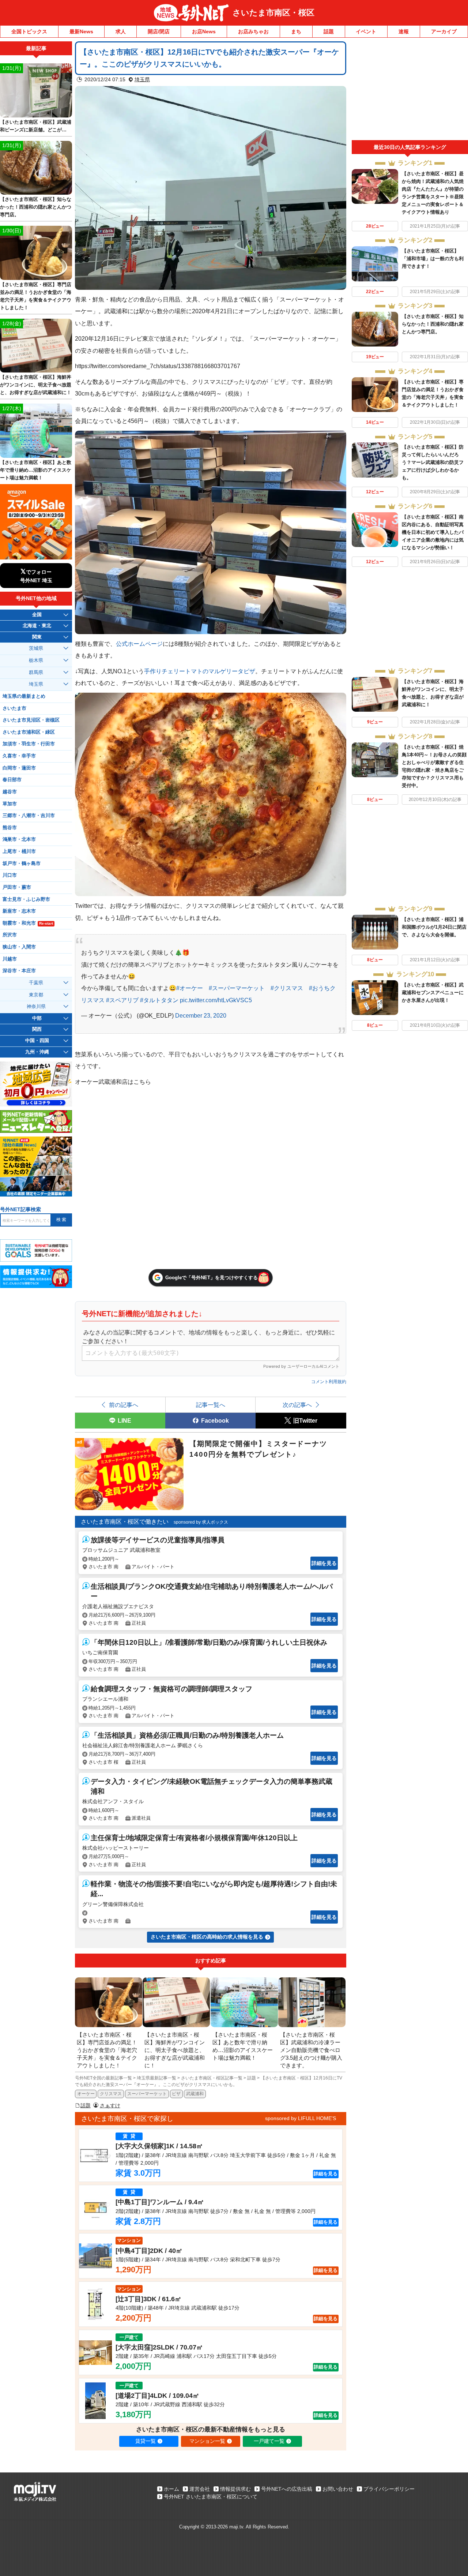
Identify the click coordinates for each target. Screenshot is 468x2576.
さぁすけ (110, 2105)
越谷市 (10, 792)
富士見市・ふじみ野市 (26, 899)
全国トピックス (29, 31)
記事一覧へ (211, 1405)
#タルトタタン (159, 1000)
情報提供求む (235, 2489)
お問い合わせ (338, 2489)
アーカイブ (444, 31)
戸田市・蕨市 (17, 887)
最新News (81, 31)
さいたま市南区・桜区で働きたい (125, 1522)
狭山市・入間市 (19, 947)
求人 (121, 31)
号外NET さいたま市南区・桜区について (211, 2497)
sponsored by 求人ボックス (201, 1522)
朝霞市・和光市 (28, 923)
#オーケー (190, 988)
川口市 (10, 875)
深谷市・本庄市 (19, 971)
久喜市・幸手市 (19, 756)
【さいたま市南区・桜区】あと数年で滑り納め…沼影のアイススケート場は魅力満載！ (36, 470)
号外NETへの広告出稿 (287, 2489)
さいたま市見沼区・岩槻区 (31, 720)
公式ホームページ (139, 644)
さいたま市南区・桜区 (273, 13)
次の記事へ (297, 1405)
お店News (204, 31)
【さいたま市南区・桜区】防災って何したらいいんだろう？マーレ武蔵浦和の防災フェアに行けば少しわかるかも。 (433, 462)
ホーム (171, 2489)
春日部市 (12, 780)
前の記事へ (124, 1405)
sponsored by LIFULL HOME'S (301, 2118)
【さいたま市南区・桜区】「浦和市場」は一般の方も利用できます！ (433, 259)
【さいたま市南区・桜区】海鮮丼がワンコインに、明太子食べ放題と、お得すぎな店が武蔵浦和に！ (36, 385)
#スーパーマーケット (237, 988)
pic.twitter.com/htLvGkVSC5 (216, 1000)
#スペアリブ (122, 1000)
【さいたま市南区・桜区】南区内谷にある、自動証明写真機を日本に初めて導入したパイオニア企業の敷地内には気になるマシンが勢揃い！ (433, 532)
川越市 (10, 959)
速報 (404, 31)
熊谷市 (10, 828)
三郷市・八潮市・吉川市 (29, 816)
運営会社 (200, 2489)
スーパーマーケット (147, 2094)
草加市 (10, 804)
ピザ (176, 2094)
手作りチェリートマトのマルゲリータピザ (200, 671)
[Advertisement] (410, 91)
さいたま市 (14, 708)
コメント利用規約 (329, 1382)
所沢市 (10, 935)
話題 (329, 31)
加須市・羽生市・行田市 (29, 744)
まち (296, 31)
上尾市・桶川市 (19, 851)
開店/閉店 (159, 31)
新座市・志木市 (19, 911)
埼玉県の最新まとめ (24, 696)
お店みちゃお (253, 31)
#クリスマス (287, 988)
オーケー (86, 2094)
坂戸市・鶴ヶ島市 (22, 864)
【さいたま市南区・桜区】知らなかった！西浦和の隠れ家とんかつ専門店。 (433, 324)
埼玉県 (142, 79)
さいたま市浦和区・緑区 (29, 732)
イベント (366, 31)
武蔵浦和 (195, 2094)
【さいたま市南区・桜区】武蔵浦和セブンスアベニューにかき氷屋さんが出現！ (433, 993)
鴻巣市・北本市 (19, 839)
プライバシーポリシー (389, 2489)
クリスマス (111, 2094)
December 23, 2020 (201, 1015)
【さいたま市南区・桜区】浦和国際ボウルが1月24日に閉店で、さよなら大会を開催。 (434, 927)
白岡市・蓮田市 (19, 768)
